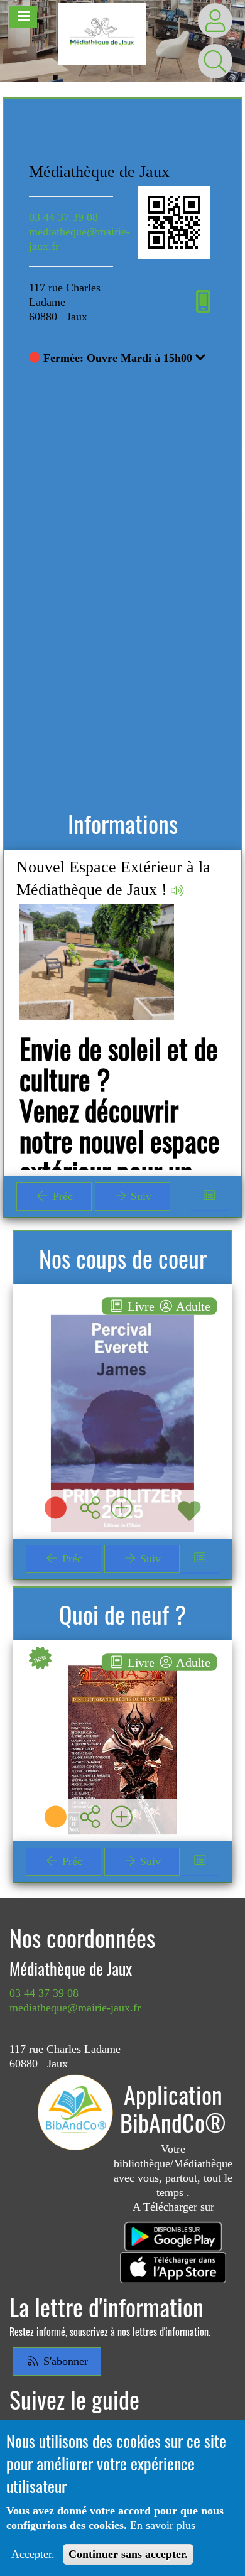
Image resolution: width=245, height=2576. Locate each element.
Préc (61, 1196)
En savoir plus (163, 2525)
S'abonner (64, 2361)
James (122, 1316)
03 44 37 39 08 (63, 217)
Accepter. (33, 2554)
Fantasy (123, 1671)
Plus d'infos (130, 1418)
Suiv (139, 1196)
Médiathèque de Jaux (99, 172)
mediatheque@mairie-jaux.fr (75, 2008)
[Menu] (23, 17)
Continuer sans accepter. (128, 2554)
